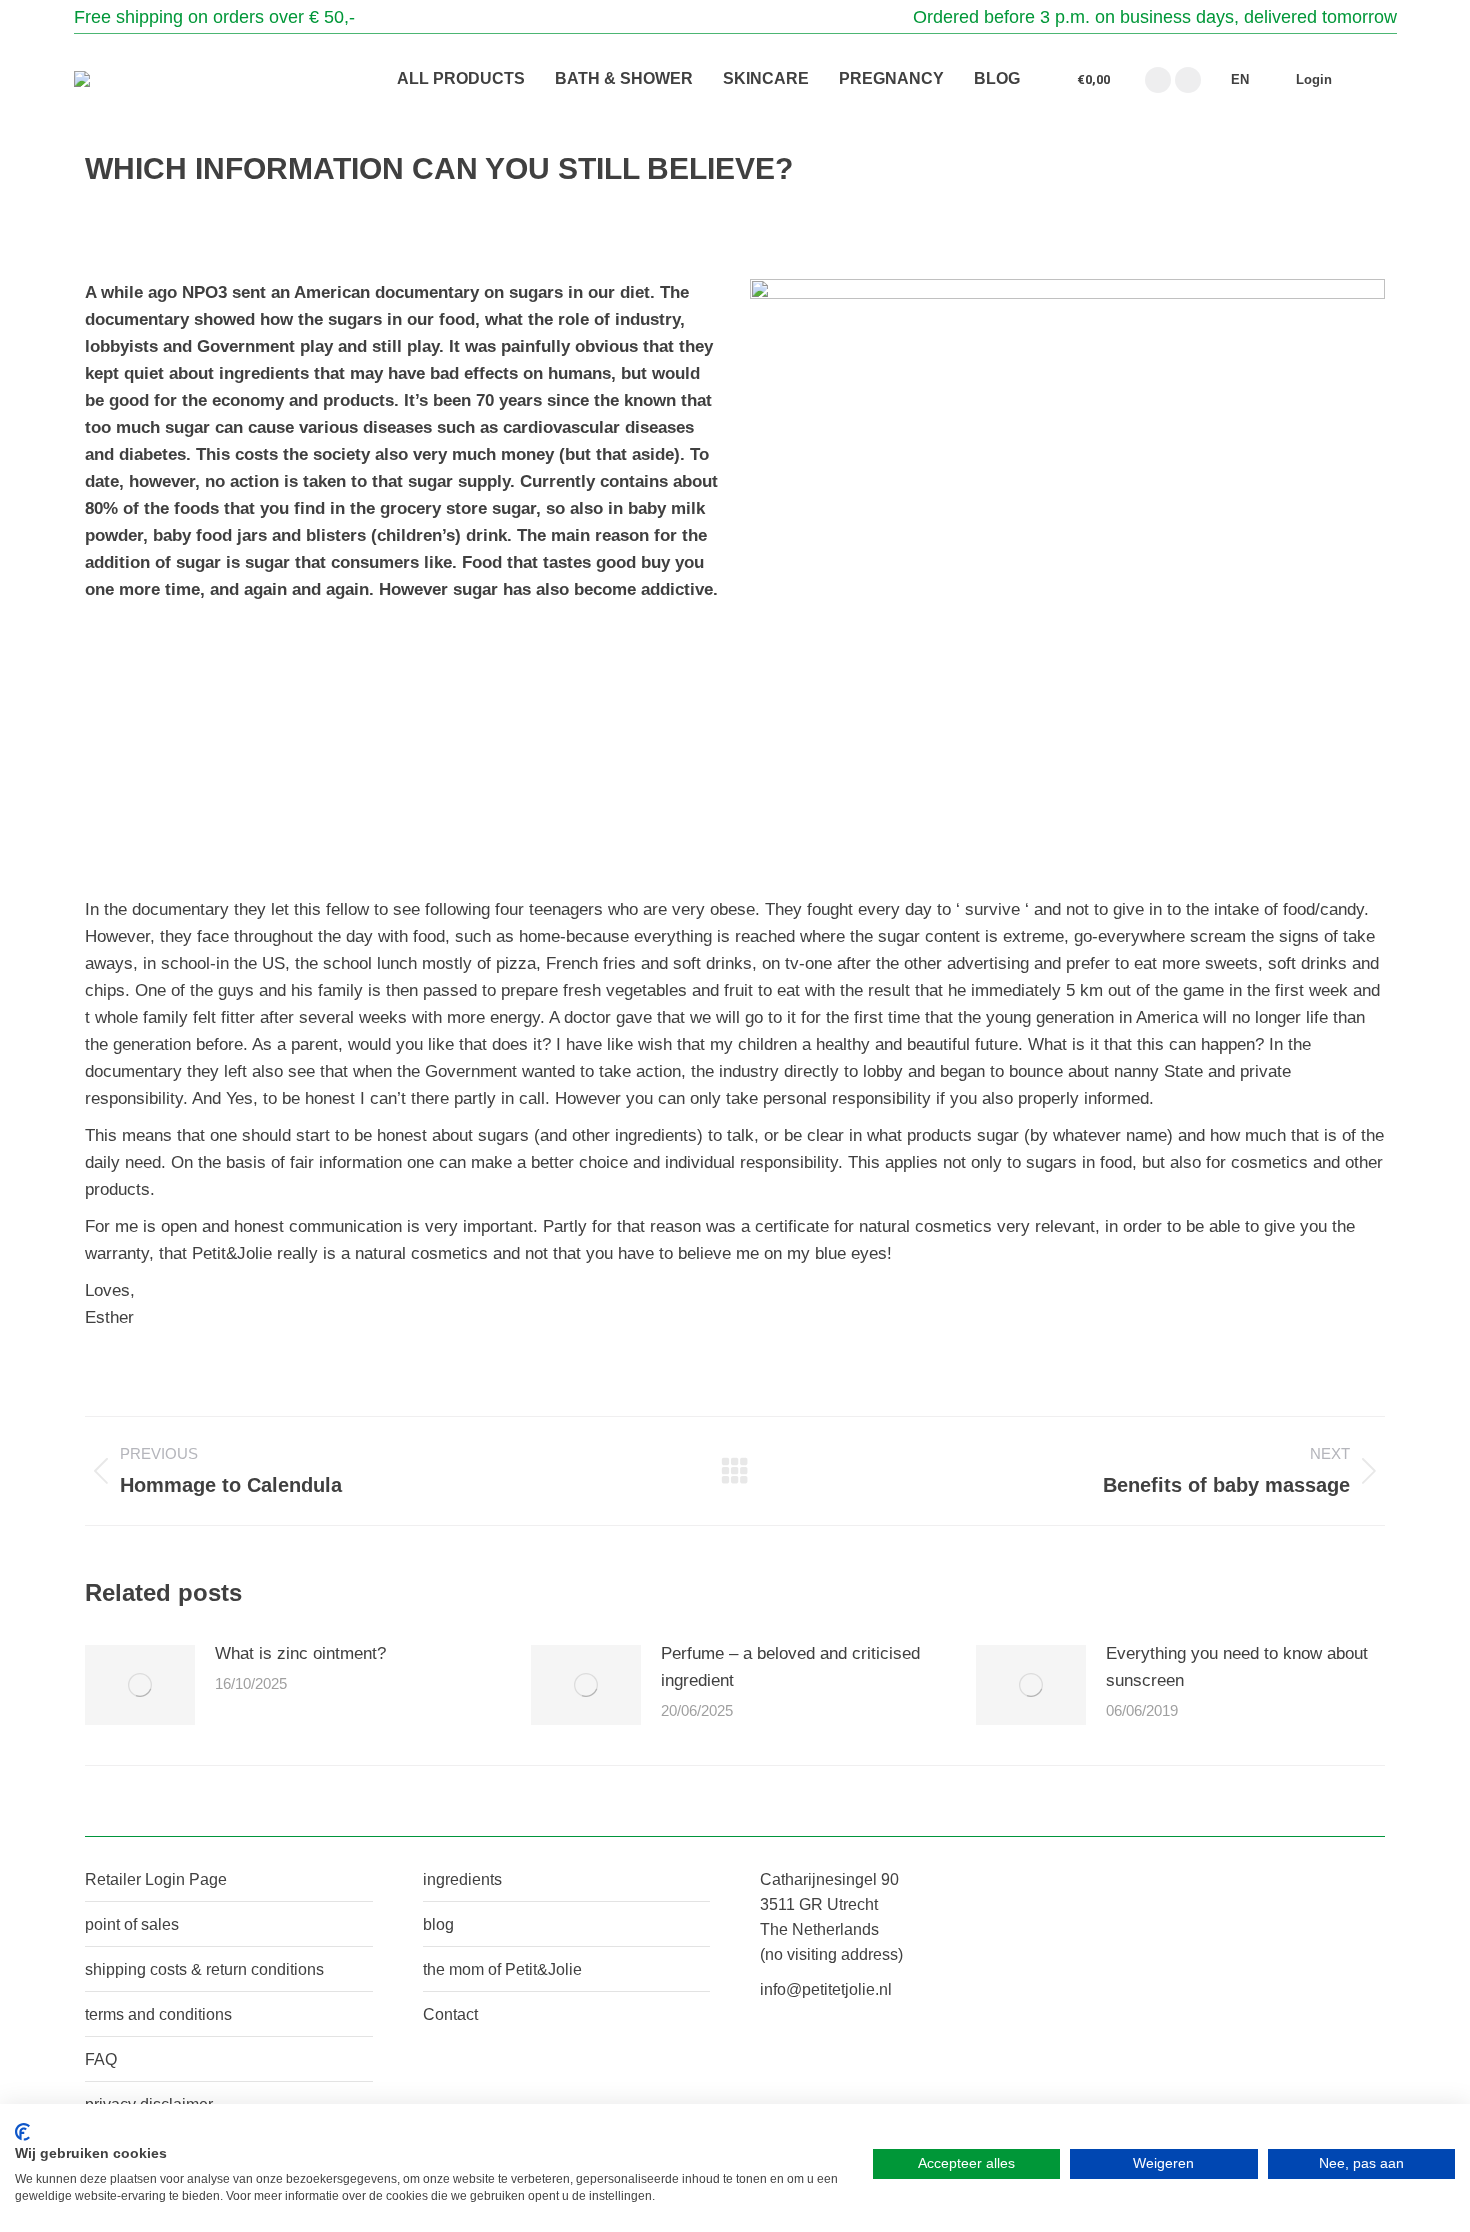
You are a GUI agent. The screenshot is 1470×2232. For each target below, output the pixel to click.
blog (438, 1924)
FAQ (101, 2059)
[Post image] (140, 1685)
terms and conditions (158, 2014)
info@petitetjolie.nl (826, 1989)
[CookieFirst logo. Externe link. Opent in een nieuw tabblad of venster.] (22, 2132)
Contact (450, 2014)
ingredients (462, 1879)
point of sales (132, 1924)
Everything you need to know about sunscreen (1237, 1667)
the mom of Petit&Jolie (502, 1969)
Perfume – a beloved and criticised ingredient (790, 1667)
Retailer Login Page (156, 1879)
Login (1314, 79)
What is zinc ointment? (300, 1653)
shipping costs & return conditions (204, 1969)
